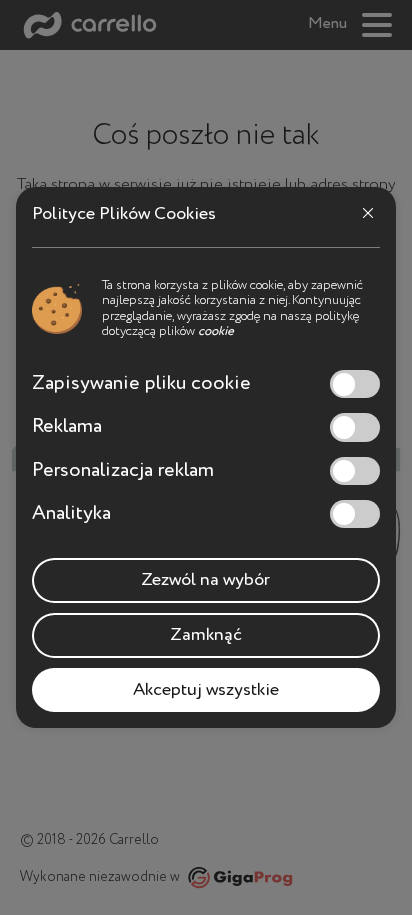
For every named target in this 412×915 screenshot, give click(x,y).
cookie (216, 331)
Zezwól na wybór (206, 580)
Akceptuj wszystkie (206, 690)
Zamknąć (206, 635)
